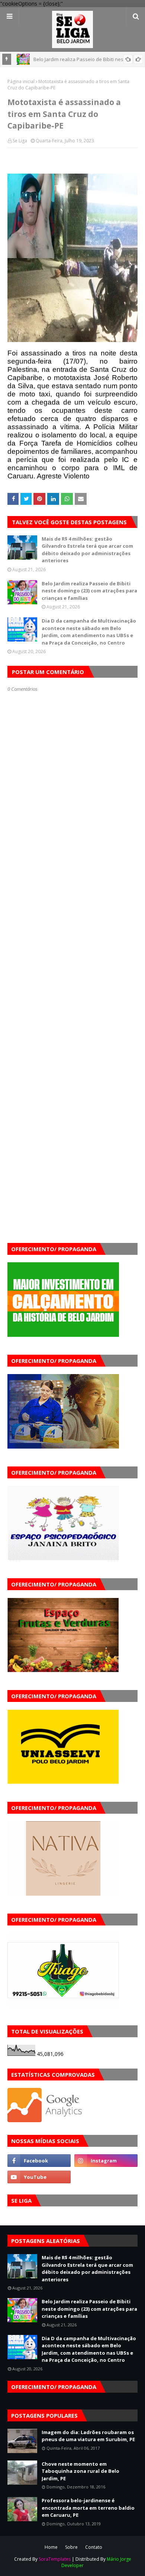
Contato (94, 2547)
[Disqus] (72, 956)
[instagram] (106, 2161)
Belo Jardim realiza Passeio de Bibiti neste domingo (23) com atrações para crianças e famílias (89, 591)
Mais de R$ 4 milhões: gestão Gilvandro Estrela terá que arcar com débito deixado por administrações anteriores (87, 550)
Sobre (71, 2547)
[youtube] (39, 2177)
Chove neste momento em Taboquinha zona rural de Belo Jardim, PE (80, 2471)
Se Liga (20, 141)
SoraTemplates (55, 2559)
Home (51, 2547)
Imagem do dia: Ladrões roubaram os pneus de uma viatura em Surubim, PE (88, 2436)
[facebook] (39, 2161)
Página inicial (21, 81)
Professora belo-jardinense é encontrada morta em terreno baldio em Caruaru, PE (88, 2508)
